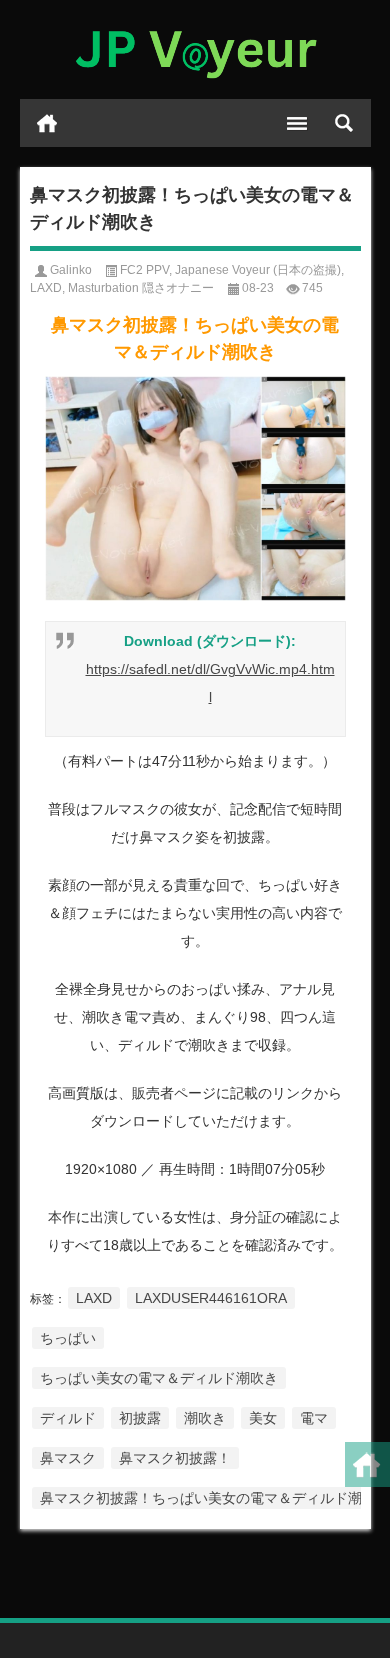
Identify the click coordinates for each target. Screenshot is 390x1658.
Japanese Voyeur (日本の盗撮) (258, 270)
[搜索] (344, 123)
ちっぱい (68, 1338)
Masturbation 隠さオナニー (141, 288)
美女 (263, 1418)
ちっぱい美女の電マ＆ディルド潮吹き (159, 1378)
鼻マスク (68, 1458)
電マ (314, 1418)
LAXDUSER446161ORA (211, 1298)
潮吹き (205, 1418)
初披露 (140, 1418)
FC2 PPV (144, 270)
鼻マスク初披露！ (175, 1458)
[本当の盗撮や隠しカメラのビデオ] (195, 50)
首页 (47, 123)
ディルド (68, 1418)
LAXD (46, 288)
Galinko (71, 270)
